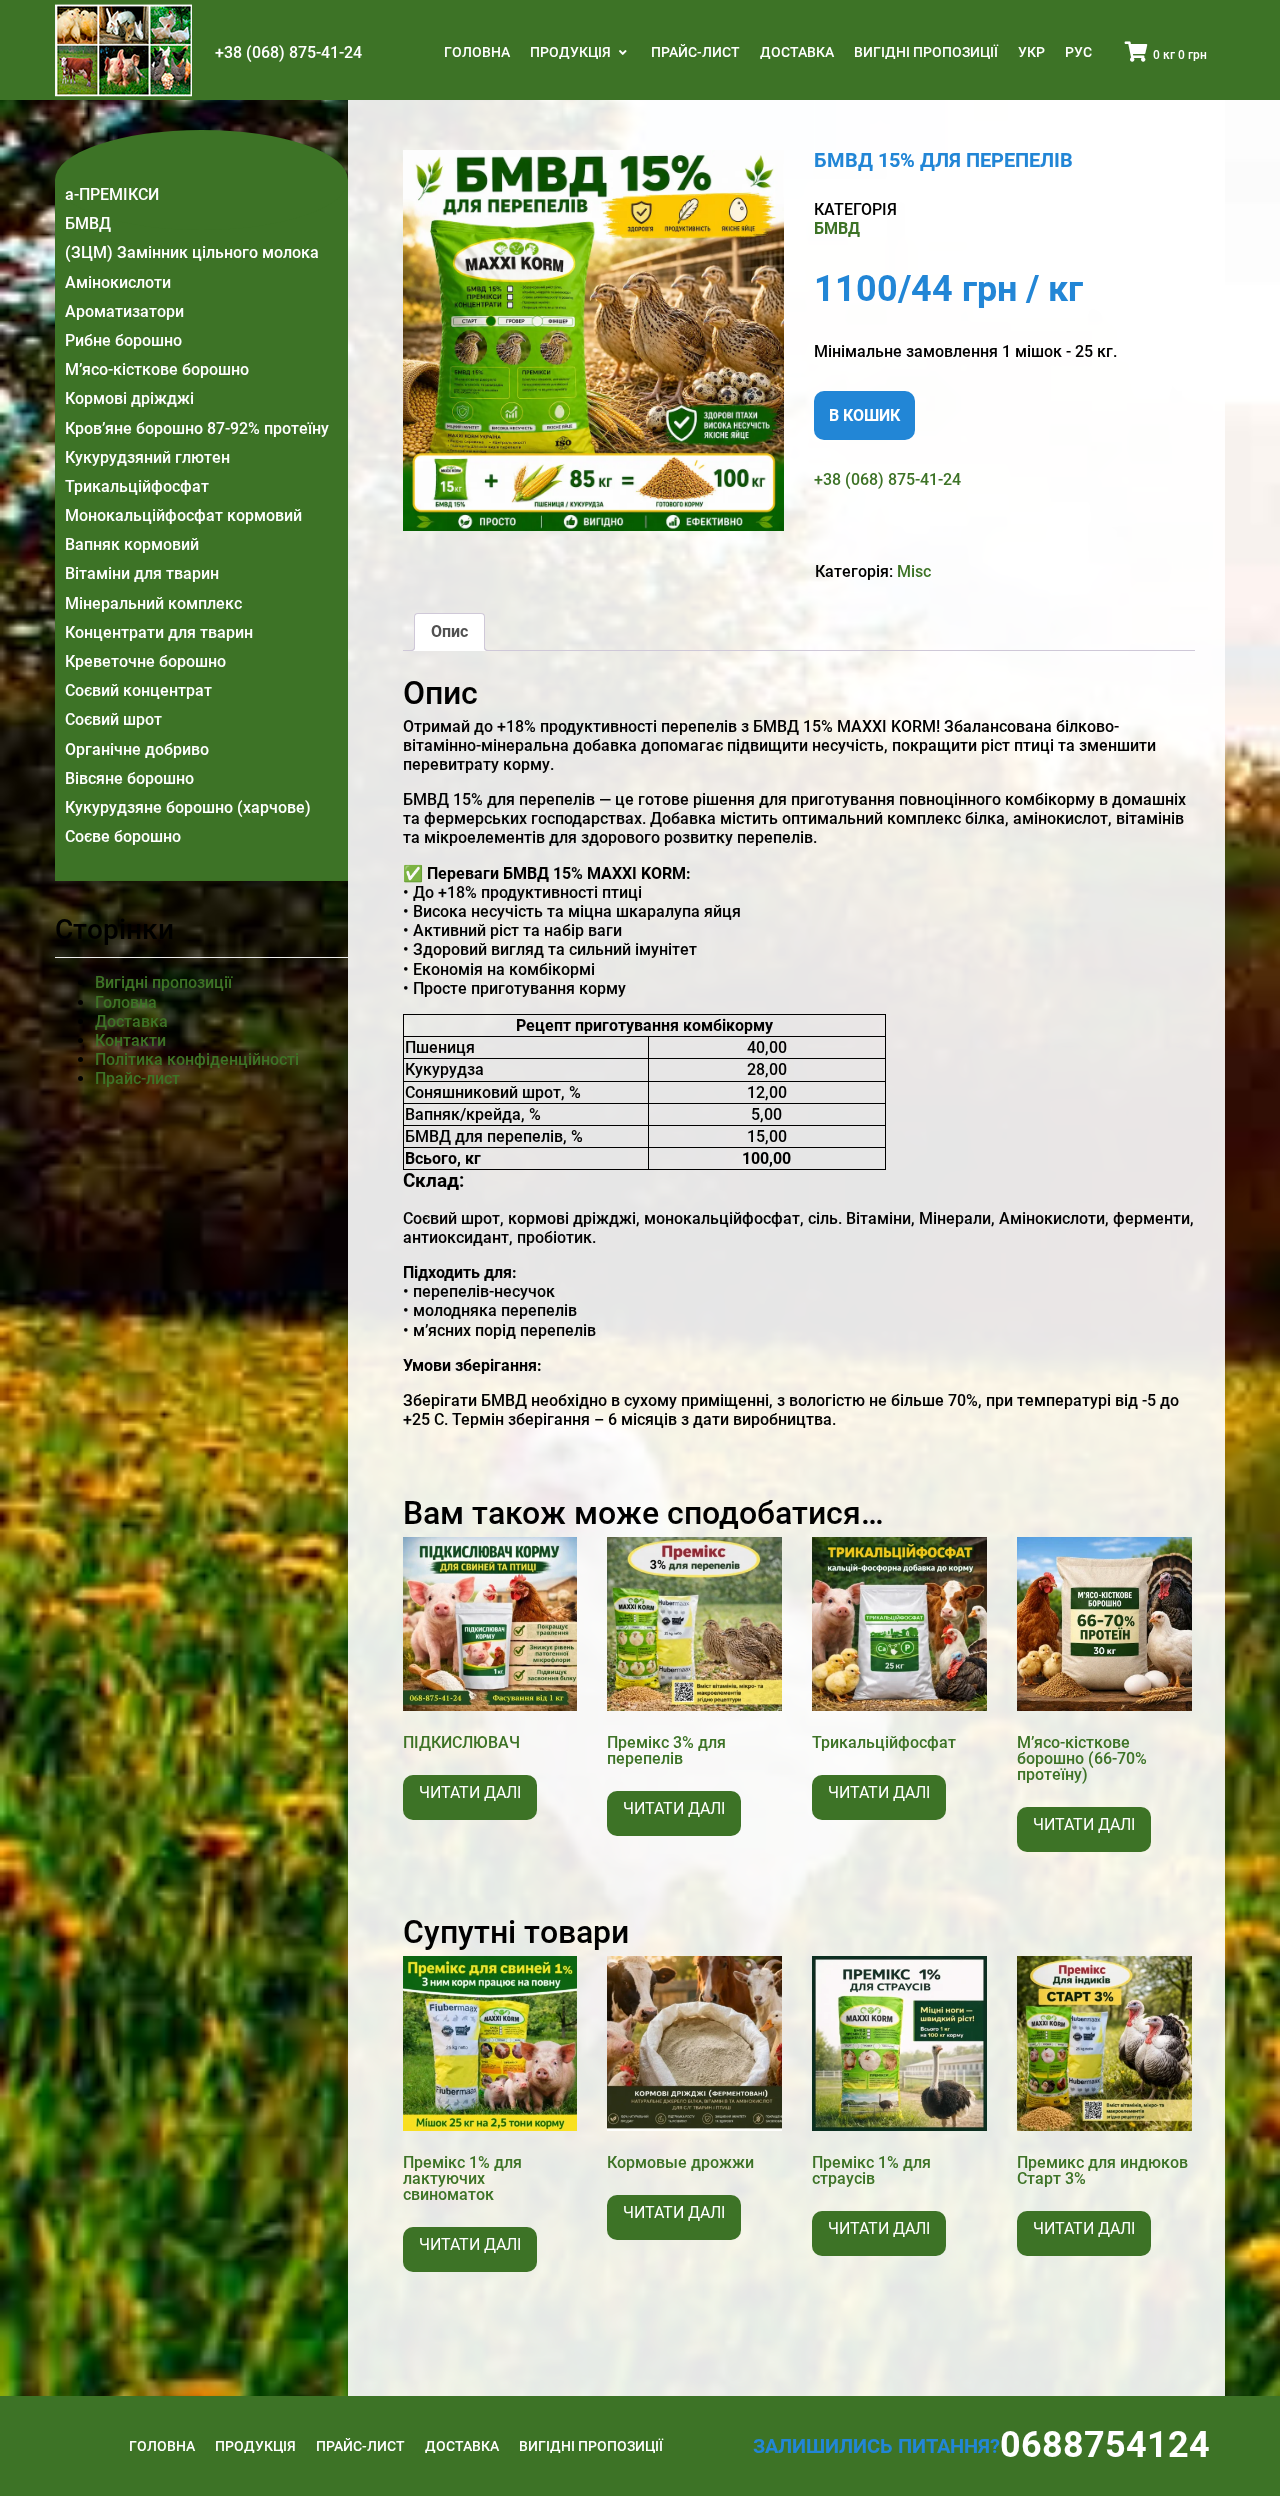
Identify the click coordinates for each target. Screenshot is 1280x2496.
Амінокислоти (118, 282)
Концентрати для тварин (159, 632)
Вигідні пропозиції (926, 52)
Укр (1031, 52)
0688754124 (1105, 2445)
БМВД (88, 223)
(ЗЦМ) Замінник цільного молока (192, 252)
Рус (1078, 52)
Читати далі (470, 1792)
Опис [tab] (449, 631)
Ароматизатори (124, 311)
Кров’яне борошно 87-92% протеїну (197, 428)
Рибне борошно (123, 340)
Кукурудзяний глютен (147, 457)
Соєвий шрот (113, 719)
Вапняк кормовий (132, 544)
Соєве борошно (123, 836)
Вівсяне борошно (129, 778)
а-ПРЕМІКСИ (112, 194)
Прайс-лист (695, 52)
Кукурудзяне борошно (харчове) (188, 807)
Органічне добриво (137, 749)
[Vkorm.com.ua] (123, 50)
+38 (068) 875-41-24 (288, 52)
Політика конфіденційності (197, 1059)
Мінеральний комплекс (153, 603)
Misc (914, 571)
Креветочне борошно (145, 661)
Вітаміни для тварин (142, 573)
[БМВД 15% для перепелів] (593, 340)
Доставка (797, 52)
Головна (477, 52)
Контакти (130, 1040)
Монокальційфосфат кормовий (183, 515)
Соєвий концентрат (138, 690)
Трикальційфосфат (137, 486)
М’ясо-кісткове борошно (157, 369)
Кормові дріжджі (129, 398)
